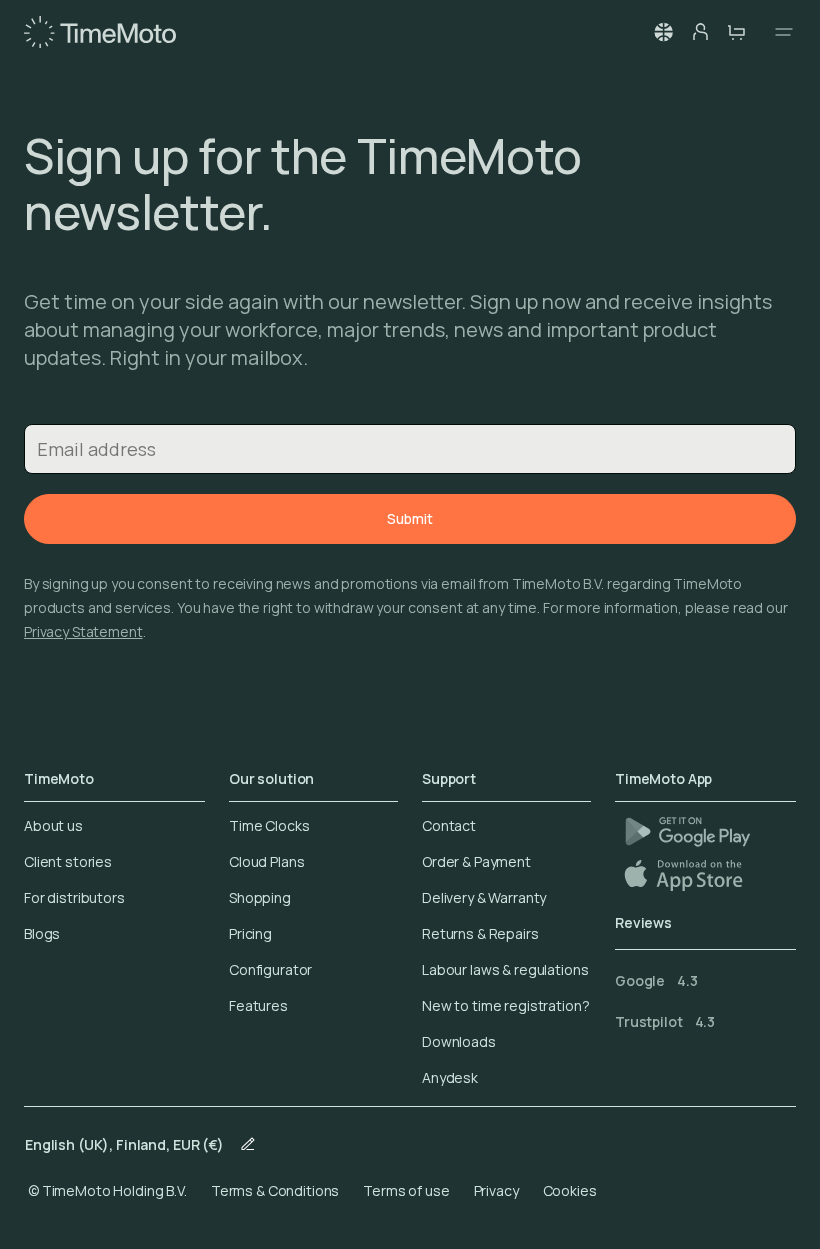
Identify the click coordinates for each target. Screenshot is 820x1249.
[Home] (100, 32)
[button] (664, 32)
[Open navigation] (778, 32)
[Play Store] (687, 831)
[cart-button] (736, 32)
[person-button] (700, 32)
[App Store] (685, 874)
